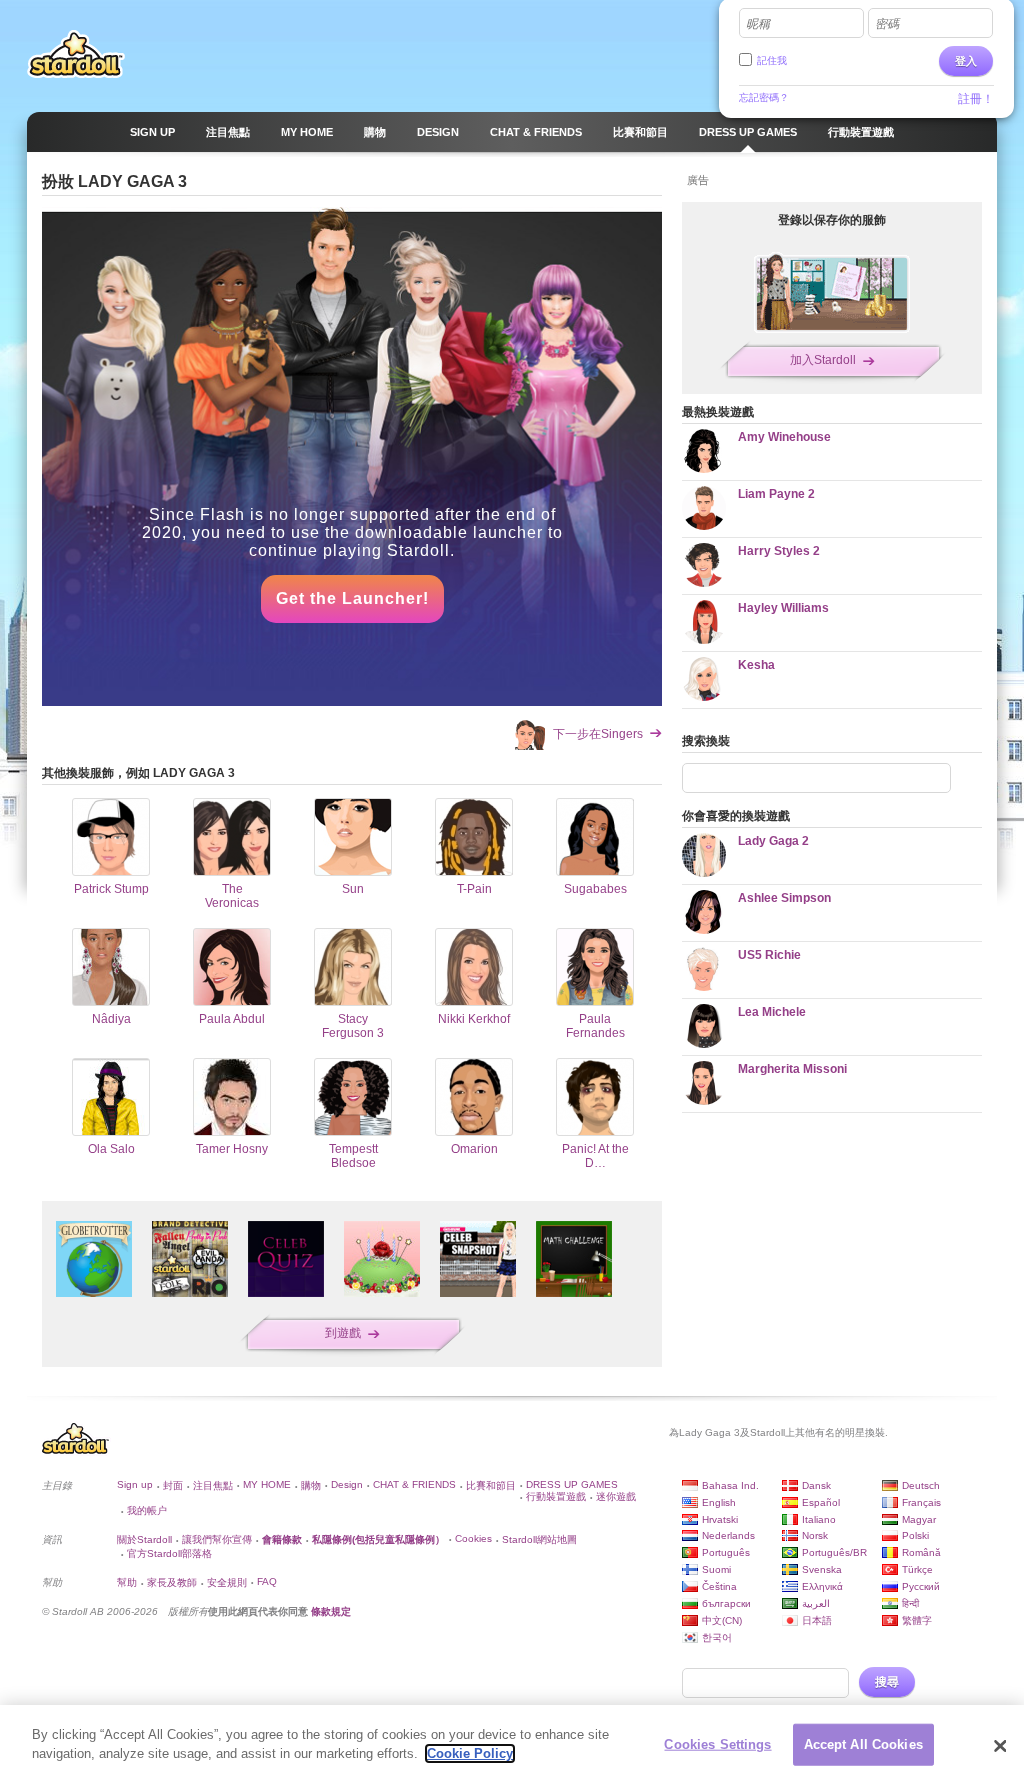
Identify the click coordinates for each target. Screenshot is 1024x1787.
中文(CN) (722, 1620)
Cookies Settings (717, 1744)
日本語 (817, 1620)
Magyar (919, 1519)
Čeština (719, 1586)
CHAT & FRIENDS (414, 1484)
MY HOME (267, 1484)
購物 (311, 1485)
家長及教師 (172, 1582)
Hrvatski (720, 1519)
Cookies (473, 1538)
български (726, 1603)
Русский (921, 1586)
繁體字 (917, 1620)
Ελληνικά (822, 1586)
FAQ (267, 1581)
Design (347, 1484)
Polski (915, 1535)
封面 (173, 1485)
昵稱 (758, 24)
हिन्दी (910, 1603)
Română (921, 1552)
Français (921, 1502)
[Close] (1000, 1746)
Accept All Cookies (863, 1744)
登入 (966, 61)
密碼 (887, 24)
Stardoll (76, 54)
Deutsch (921, 1485)
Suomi (716, 1569)
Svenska (822, 1569)
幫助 (127, 1582)
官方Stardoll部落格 (169, 1553)
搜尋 (887, 1682)
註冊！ (976, 99)
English (719, 1502)
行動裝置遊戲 (556, 1496)
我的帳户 (147, 1510)
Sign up (135, 1484)
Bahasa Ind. (730, 1485)
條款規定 (331, 1611)
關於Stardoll (144, 1539)
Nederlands (728, 1535)
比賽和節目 (491, 1485)
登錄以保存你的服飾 (832, 220)
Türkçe (917, 1569)
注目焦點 (213, 1485)
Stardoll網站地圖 (539, 1539)
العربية (816, 1603)
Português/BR (834, 1552)
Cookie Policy (470, 1753)
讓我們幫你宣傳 (217, 1539)
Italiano (819, 1519)
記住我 (772, 60)
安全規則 (227, 1582)
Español (821, 1502)
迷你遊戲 (616, 1496)
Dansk (816, 1485)
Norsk (815, 1535)
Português (726, 1552)
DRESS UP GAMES (572, 1484)
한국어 (717, 1637)
